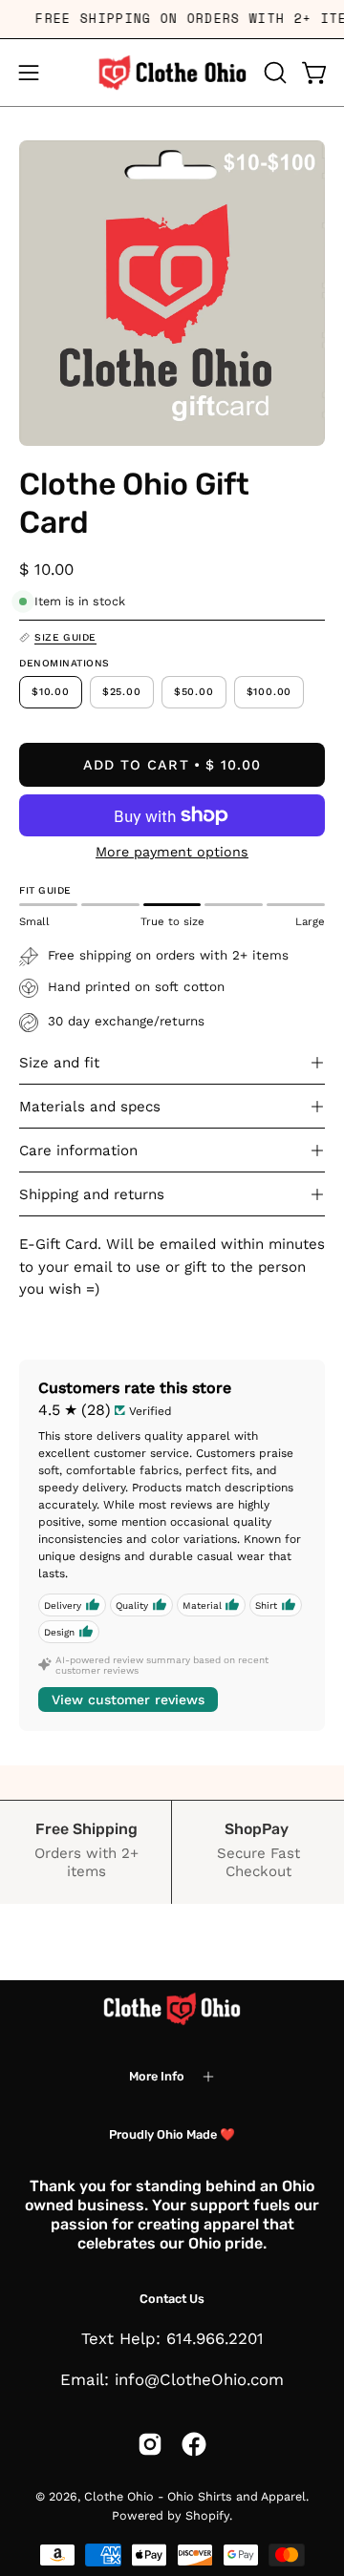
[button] (273, 73)
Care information (78, 1151)
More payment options (172, 852)
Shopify (207, 2515)
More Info (157, 2076)
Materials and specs (90, 1107)
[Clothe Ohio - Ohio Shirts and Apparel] (172, 73)
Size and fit (59, 1063)
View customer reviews (128, 1700)
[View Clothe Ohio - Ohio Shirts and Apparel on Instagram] (150, 2444)
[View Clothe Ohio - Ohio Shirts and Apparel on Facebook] (194, 2444)
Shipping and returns (92, 1194)
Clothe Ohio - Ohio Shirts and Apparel (195, 2496)
